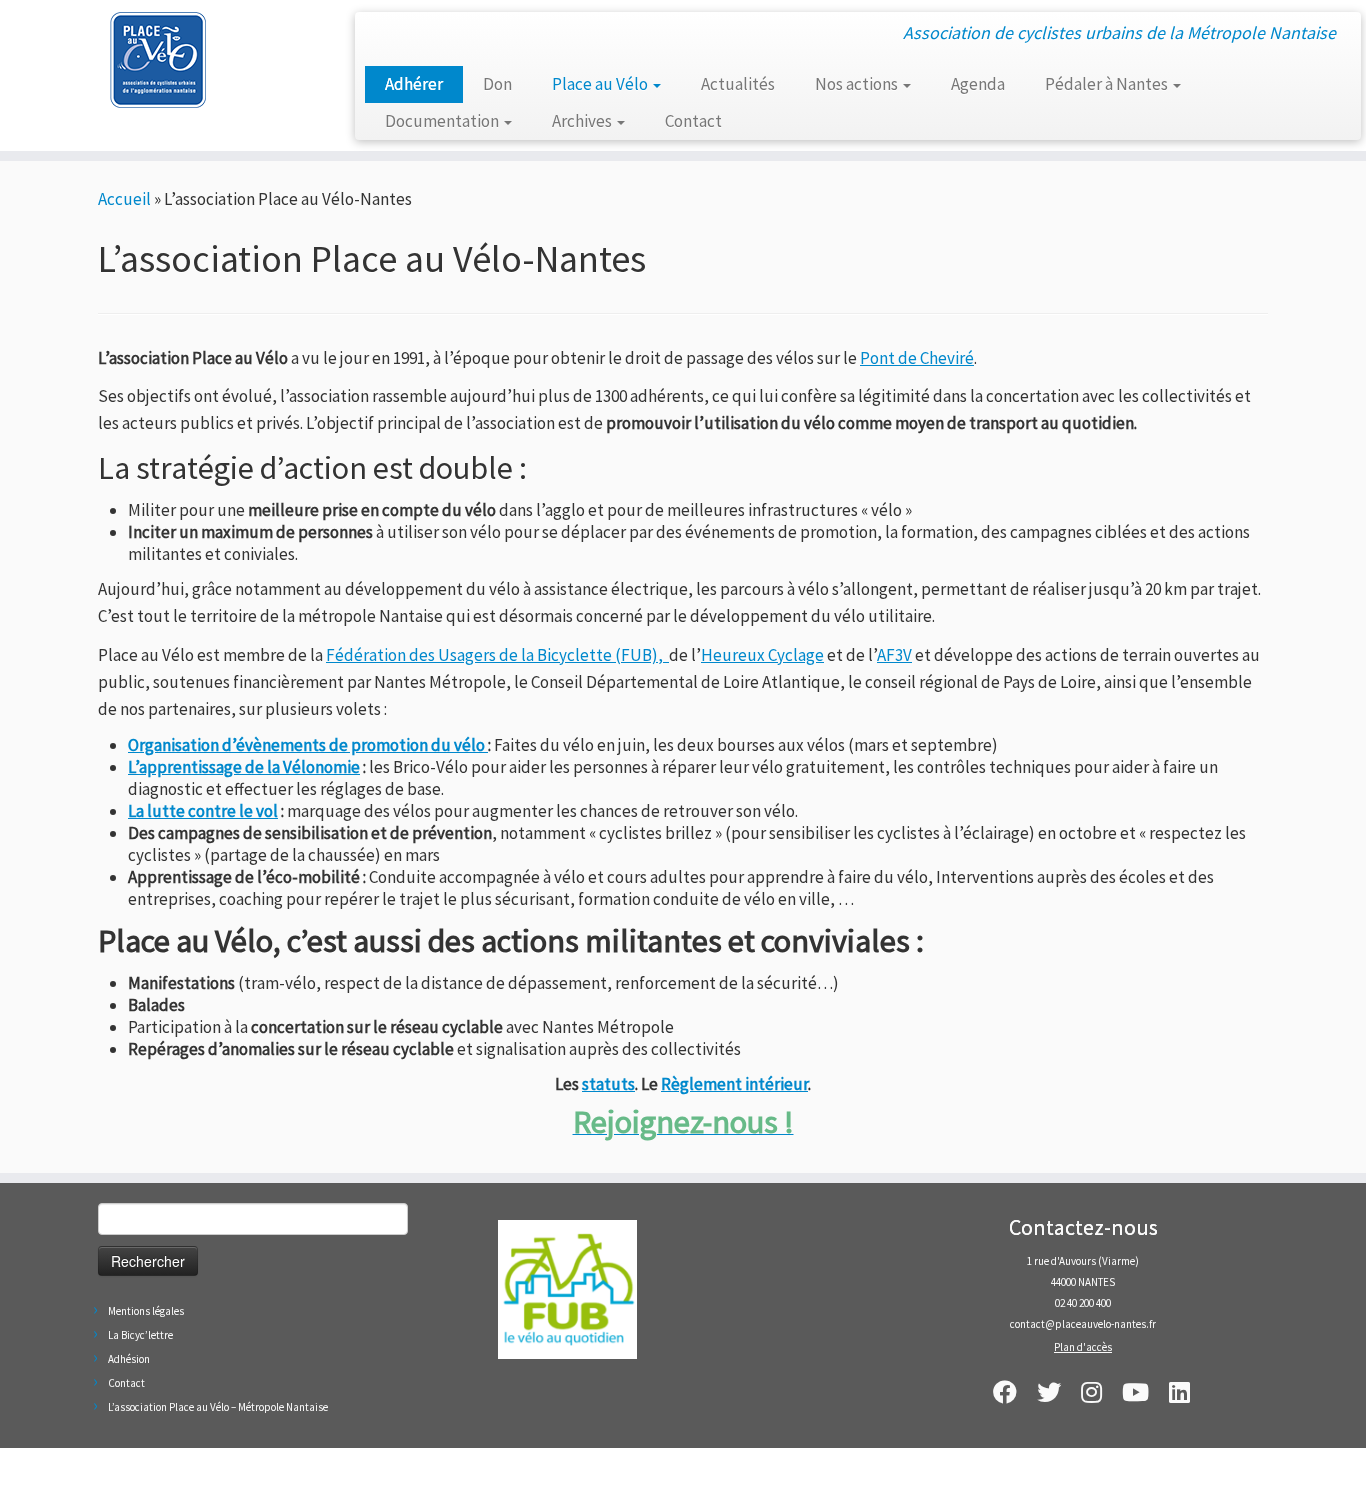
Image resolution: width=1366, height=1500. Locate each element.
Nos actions (858, 84)
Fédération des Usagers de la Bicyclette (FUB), (497, 655)
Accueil (124, 199)
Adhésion (129, 1359)
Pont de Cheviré (917, 358)
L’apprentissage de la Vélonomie (244, 767)
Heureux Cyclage (762, 655)
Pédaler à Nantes (1108, 84)
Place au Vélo (601, 84)
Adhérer (414, 84)
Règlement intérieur (734, 1084)
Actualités (738, 84)
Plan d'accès (1083, 1347)
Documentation (443, 121)
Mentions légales (146, 1311)
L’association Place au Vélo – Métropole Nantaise (218, 1407)
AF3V (894, 655)
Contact (693, 121)
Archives (583, 121)
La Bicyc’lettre (140, 1335)
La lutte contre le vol (203, 811)
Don (497, 84)
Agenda (978, 84)
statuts (608, 1084)
